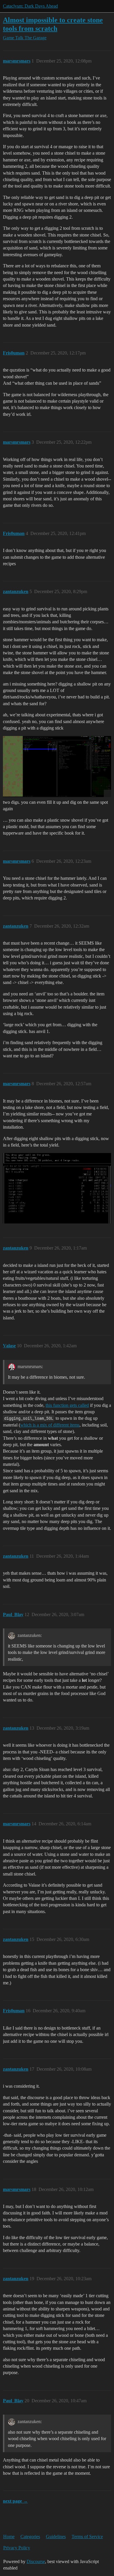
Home (9, 2537)
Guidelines (56, 2537)
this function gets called (67, 1405)
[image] (57, 767)
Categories (30, 2537)
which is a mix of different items (50, 1425)
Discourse (36, 2561)
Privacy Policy (17, 2548)
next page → (15, 2501)
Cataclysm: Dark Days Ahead (30, 6)
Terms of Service (87, 2537)
